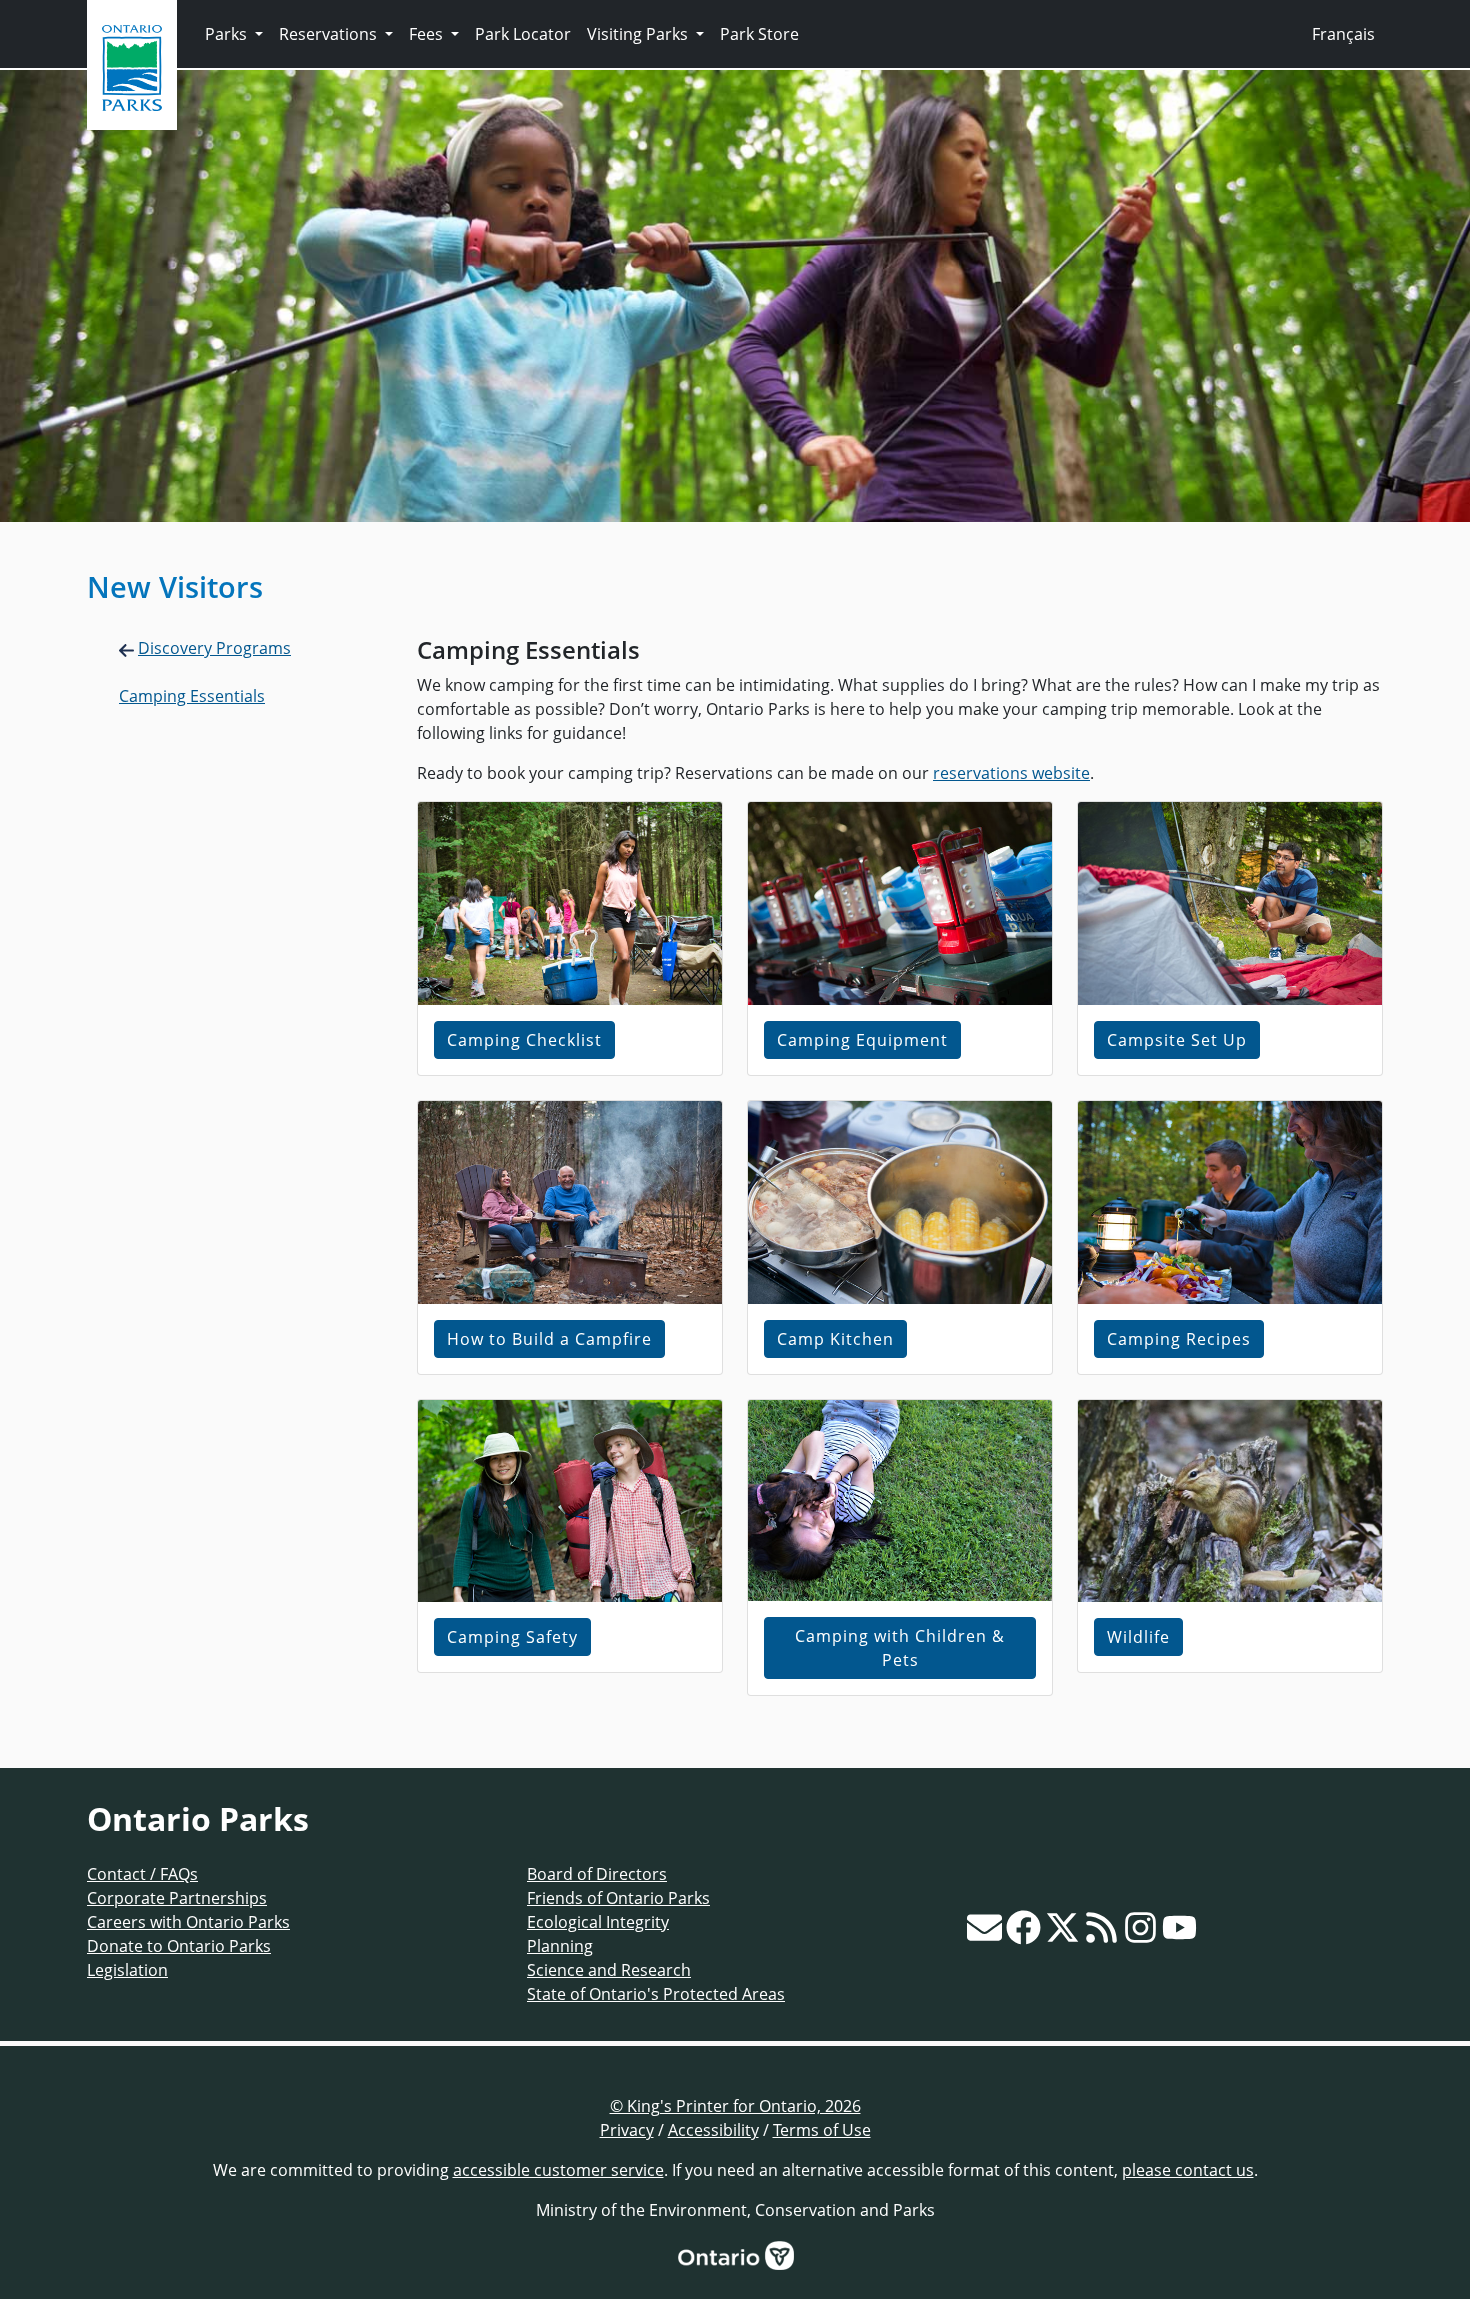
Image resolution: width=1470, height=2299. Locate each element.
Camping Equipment (862, 1040)
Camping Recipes (1179, 1339)
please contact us (1188, 2170)
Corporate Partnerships (177, 1898)
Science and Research (609, 1970)
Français (1343, 34)
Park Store (759, 34)
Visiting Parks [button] (639, 34)
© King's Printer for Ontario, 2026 (735, 2106)
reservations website (1011, 773)
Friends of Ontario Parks (618, 1898)
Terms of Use (822, 2130)
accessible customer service (558, 2170)
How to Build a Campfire (549, 1339)
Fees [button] (428, 34)
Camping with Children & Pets (900, 1648)
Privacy (627, 2130)
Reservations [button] (330, 34)
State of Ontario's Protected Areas (656, 1994)
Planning (560, 1946)
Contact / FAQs (142, 1874)
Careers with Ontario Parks (188, 1922)
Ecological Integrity (598, 1922)
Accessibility (713, 2130)
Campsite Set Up (1177, 1040)
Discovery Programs (214, 648)
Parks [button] (228, 34)
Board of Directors (597, 1874)
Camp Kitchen (835, 1339)
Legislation (127, 1970)
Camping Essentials (192, 696)
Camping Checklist (524, 1040)
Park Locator (523, 34)
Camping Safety (512, 1637)
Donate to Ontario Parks (179, 1946)
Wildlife (1138, 1637)
